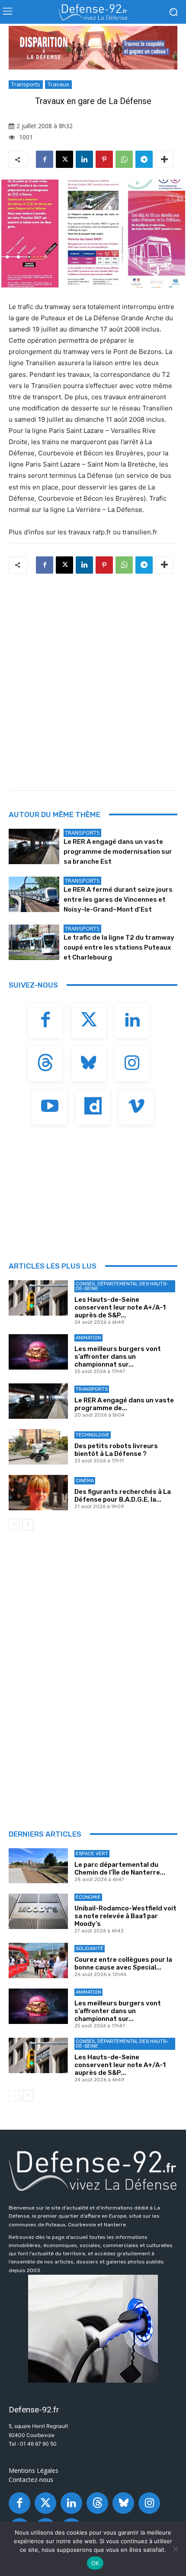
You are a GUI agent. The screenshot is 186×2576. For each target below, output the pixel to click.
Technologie (93, 1435)
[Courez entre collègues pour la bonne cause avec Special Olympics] (38, 1960)
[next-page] (28, 1525)
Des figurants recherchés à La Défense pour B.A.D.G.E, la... (123, 1496)
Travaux (58, 84)
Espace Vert (92, 1854)
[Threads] (45, 1064)
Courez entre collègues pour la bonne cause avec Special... (123, 1964)
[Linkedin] (84, 159)
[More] (164, 159)
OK (95, 2563)
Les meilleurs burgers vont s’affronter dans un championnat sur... (118, 1357)
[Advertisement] (93, 679)
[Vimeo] (136, 1107)
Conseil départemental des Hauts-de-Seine (122, 1286)
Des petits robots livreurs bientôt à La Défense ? (116, 1450)
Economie (88, 1897)
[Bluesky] (89, 1064)
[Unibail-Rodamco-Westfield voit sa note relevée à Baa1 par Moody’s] (38, 1911)
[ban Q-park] (93, 2329)
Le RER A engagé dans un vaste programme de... (124, 1404)
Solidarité (90, 1949)
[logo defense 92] (93, 12)
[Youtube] (50, 1107)
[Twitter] (89, 1021)
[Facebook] (45, 159)
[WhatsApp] (124, 159)
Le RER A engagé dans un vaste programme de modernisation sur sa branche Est (118, 852)
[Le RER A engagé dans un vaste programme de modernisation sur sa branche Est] (34, 846)
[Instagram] (132, 1064)
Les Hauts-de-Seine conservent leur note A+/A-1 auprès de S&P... (120, 1307)
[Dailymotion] (93, 1107)
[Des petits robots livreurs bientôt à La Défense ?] (38, 1447)
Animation (88, 1338)
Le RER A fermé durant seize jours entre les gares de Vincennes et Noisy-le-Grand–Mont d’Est (118, 900)
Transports (26, 84)
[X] (64, 159)
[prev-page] (14, 1525)
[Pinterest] (104, 159)
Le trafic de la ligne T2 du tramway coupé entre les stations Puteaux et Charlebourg (119, 947)
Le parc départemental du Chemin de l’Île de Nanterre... (120, 1869)
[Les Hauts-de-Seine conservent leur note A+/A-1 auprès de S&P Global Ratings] (38, 1298)
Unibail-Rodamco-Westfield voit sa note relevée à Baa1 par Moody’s (125, 1916)
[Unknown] (93, 48)
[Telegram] (144, 159)
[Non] (175, 2549)
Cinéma (85, 1481)
